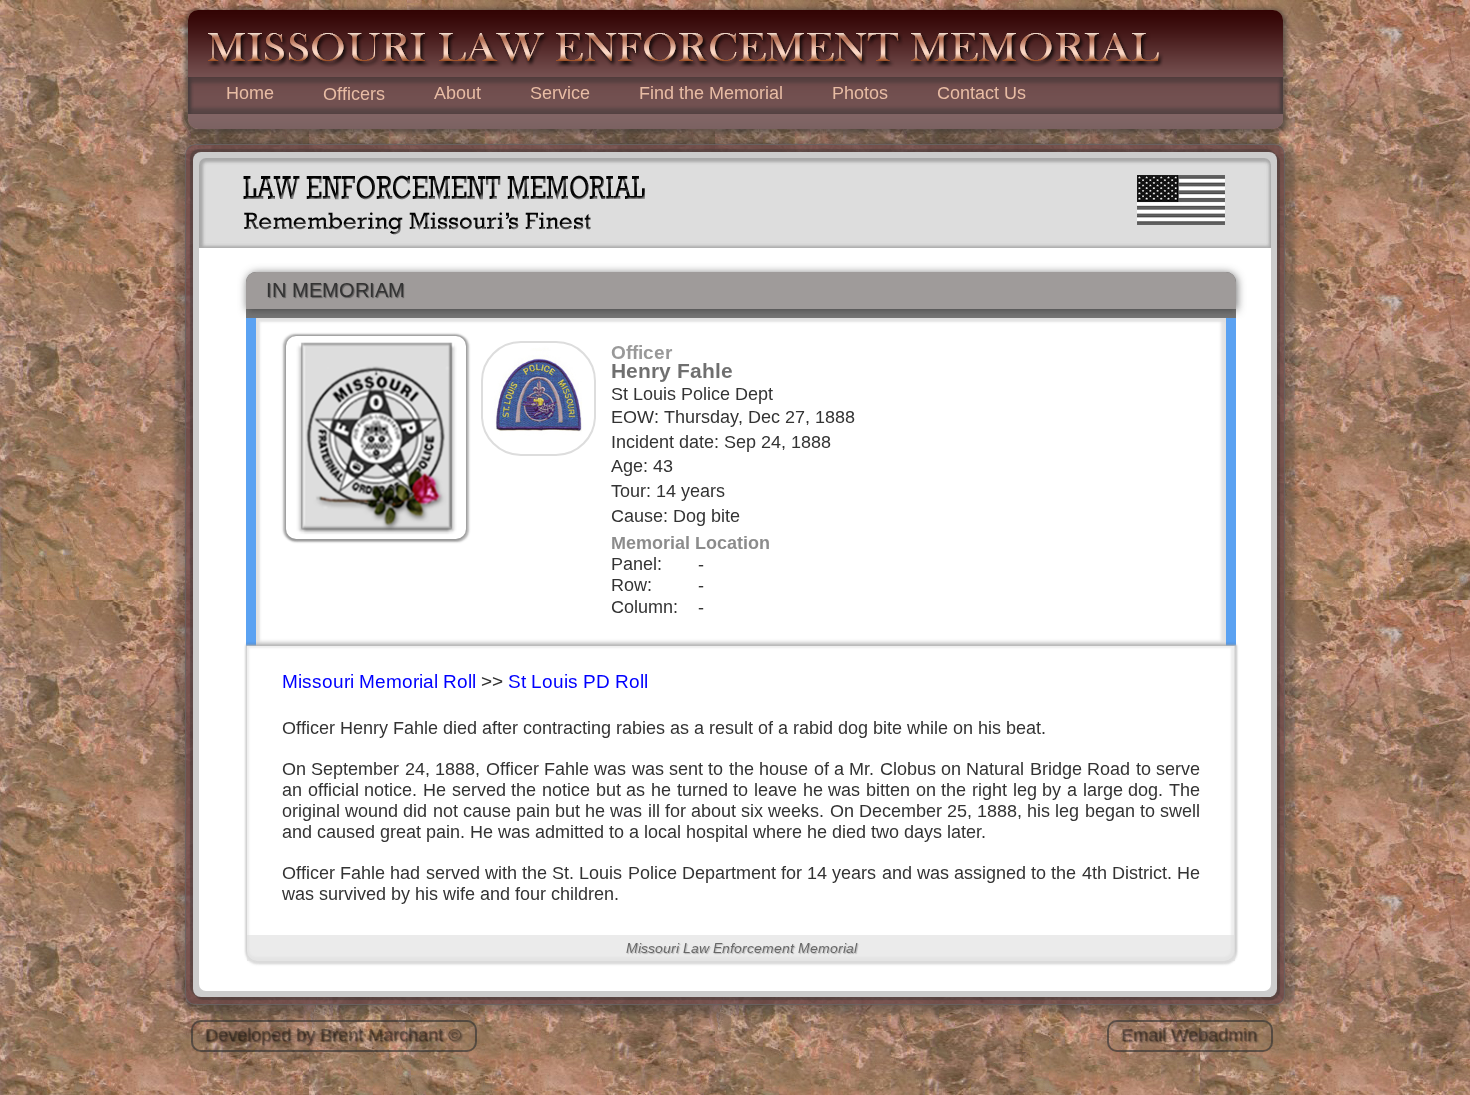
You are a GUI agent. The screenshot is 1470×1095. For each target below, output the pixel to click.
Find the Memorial (711, 93)
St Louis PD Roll (578, 681)
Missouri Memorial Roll (379, 681)
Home (250, 93)
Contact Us (981, 93)
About (457, 93)
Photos (860, 93)
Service (560, 93)
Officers (354, 94)
